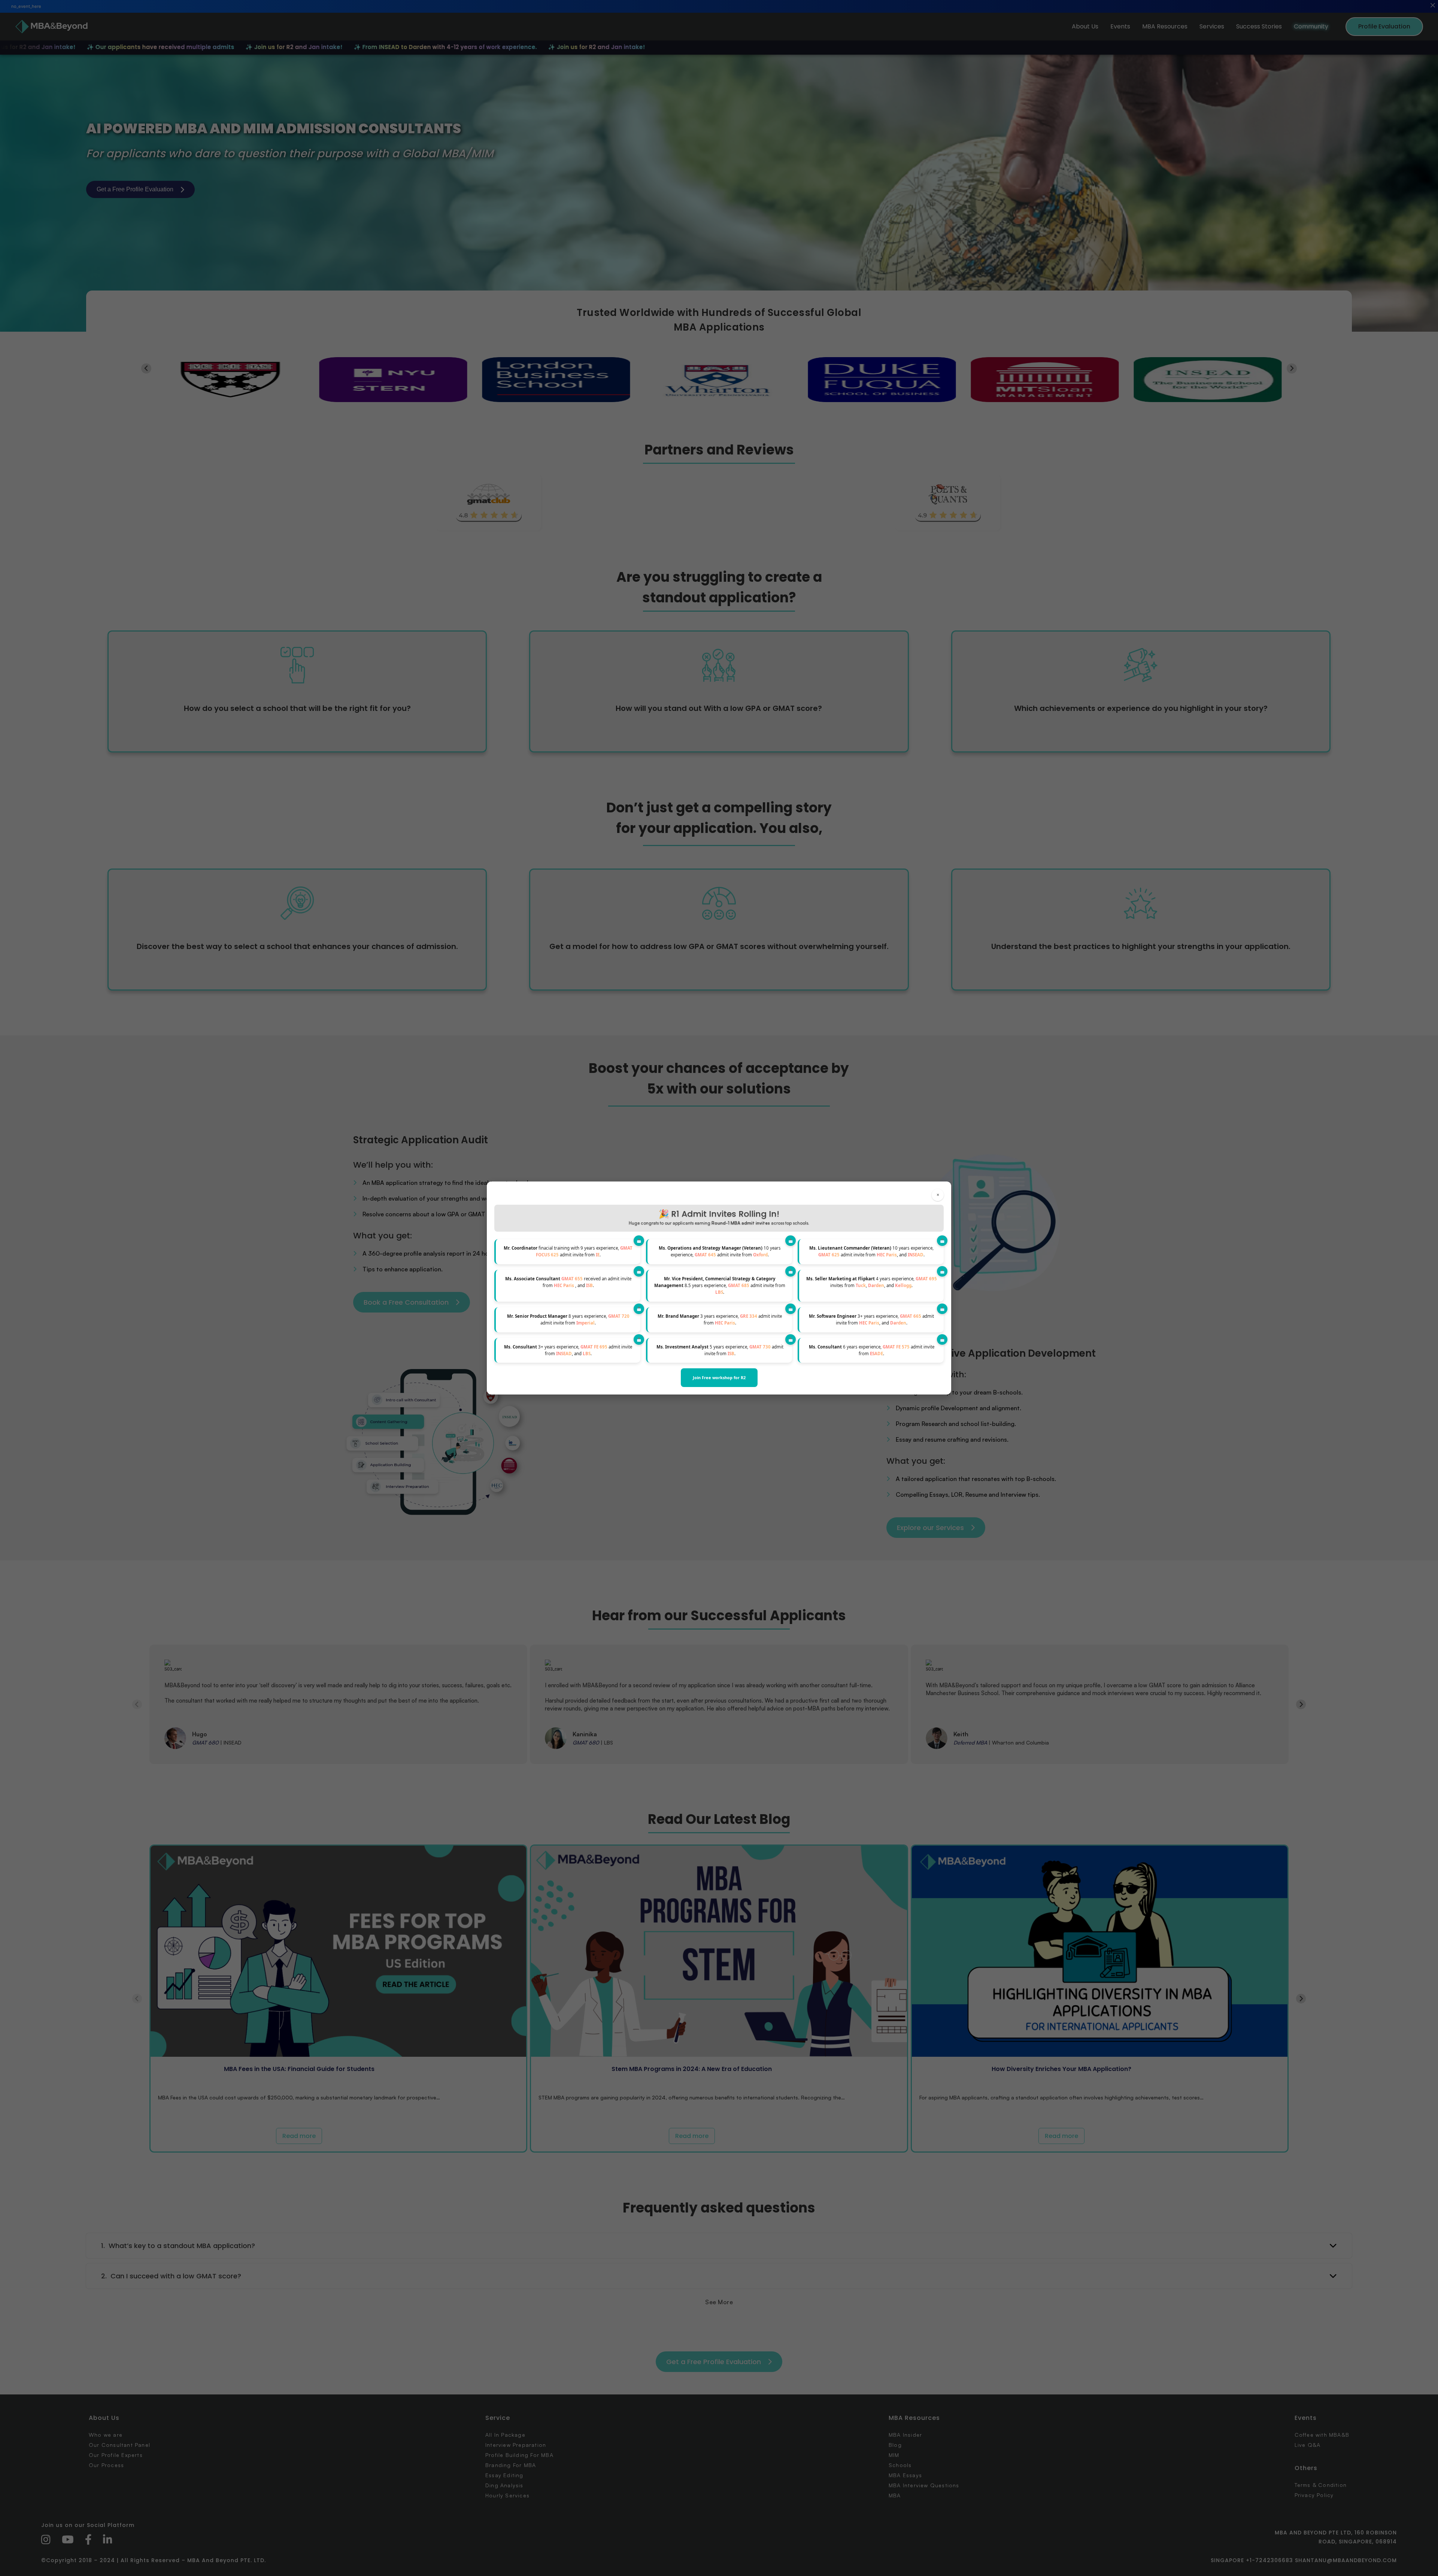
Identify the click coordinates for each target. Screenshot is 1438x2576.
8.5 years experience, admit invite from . (720, 1286)
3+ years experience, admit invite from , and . (871, 1319)
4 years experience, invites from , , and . (872, 1282)
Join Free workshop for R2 (719, 1377)
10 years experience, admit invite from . (720, 1251)
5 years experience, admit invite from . (720, 1350)
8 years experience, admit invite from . (568, 1319)
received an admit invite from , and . (568, 1282)
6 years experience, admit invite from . (872, 1350)
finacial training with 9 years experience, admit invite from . (568, 1251)
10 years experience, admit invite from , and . (871, 1251)
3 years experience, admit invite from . (720, 1319)
